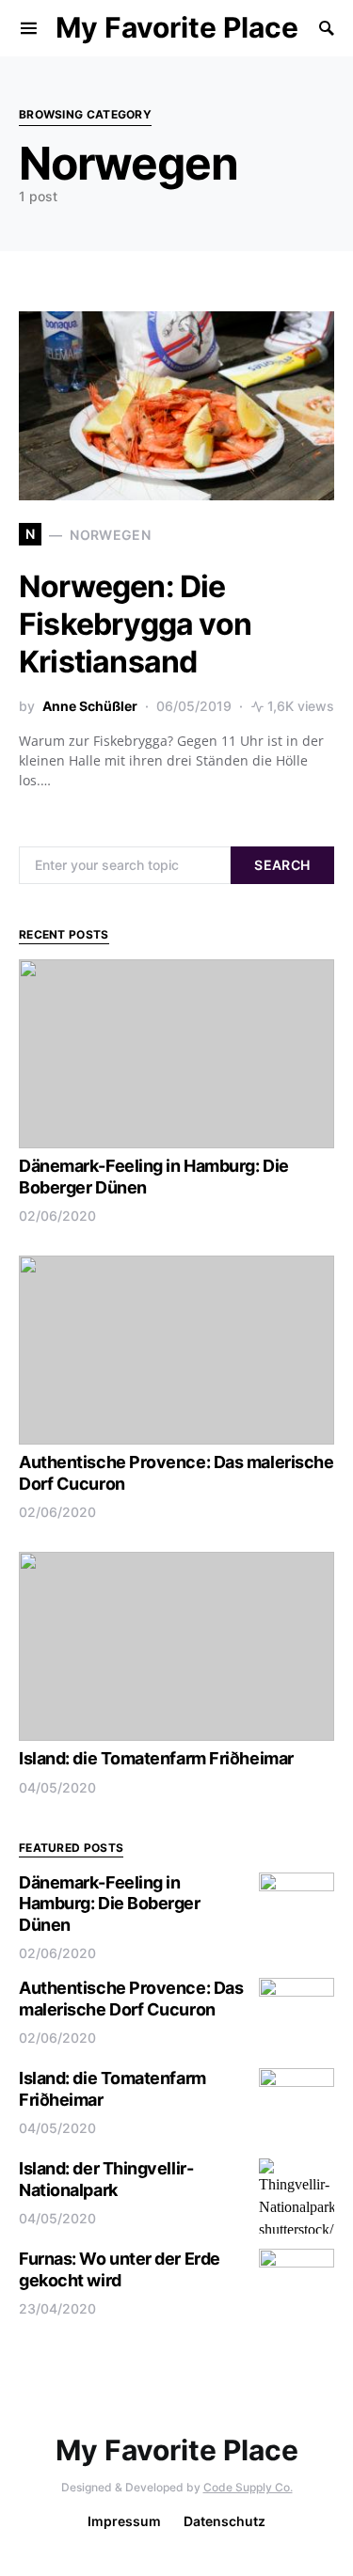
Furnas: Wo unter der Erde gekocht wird (120, 2269)
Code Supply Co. (248, 2487)
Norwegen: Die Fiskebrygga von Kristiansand (135, 624)
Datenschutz (225, 2521)
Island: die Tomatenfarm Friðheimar (156, 1758)
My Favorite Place (177, 27)
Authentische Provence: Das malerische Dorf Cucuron (131, 1999)
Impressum (124, 2521)
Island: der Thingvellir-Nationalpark (106, 2179)
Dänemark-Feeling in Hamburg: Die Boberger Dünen (110, 1904)
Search (282, 865)
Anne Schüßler (90, 706)
